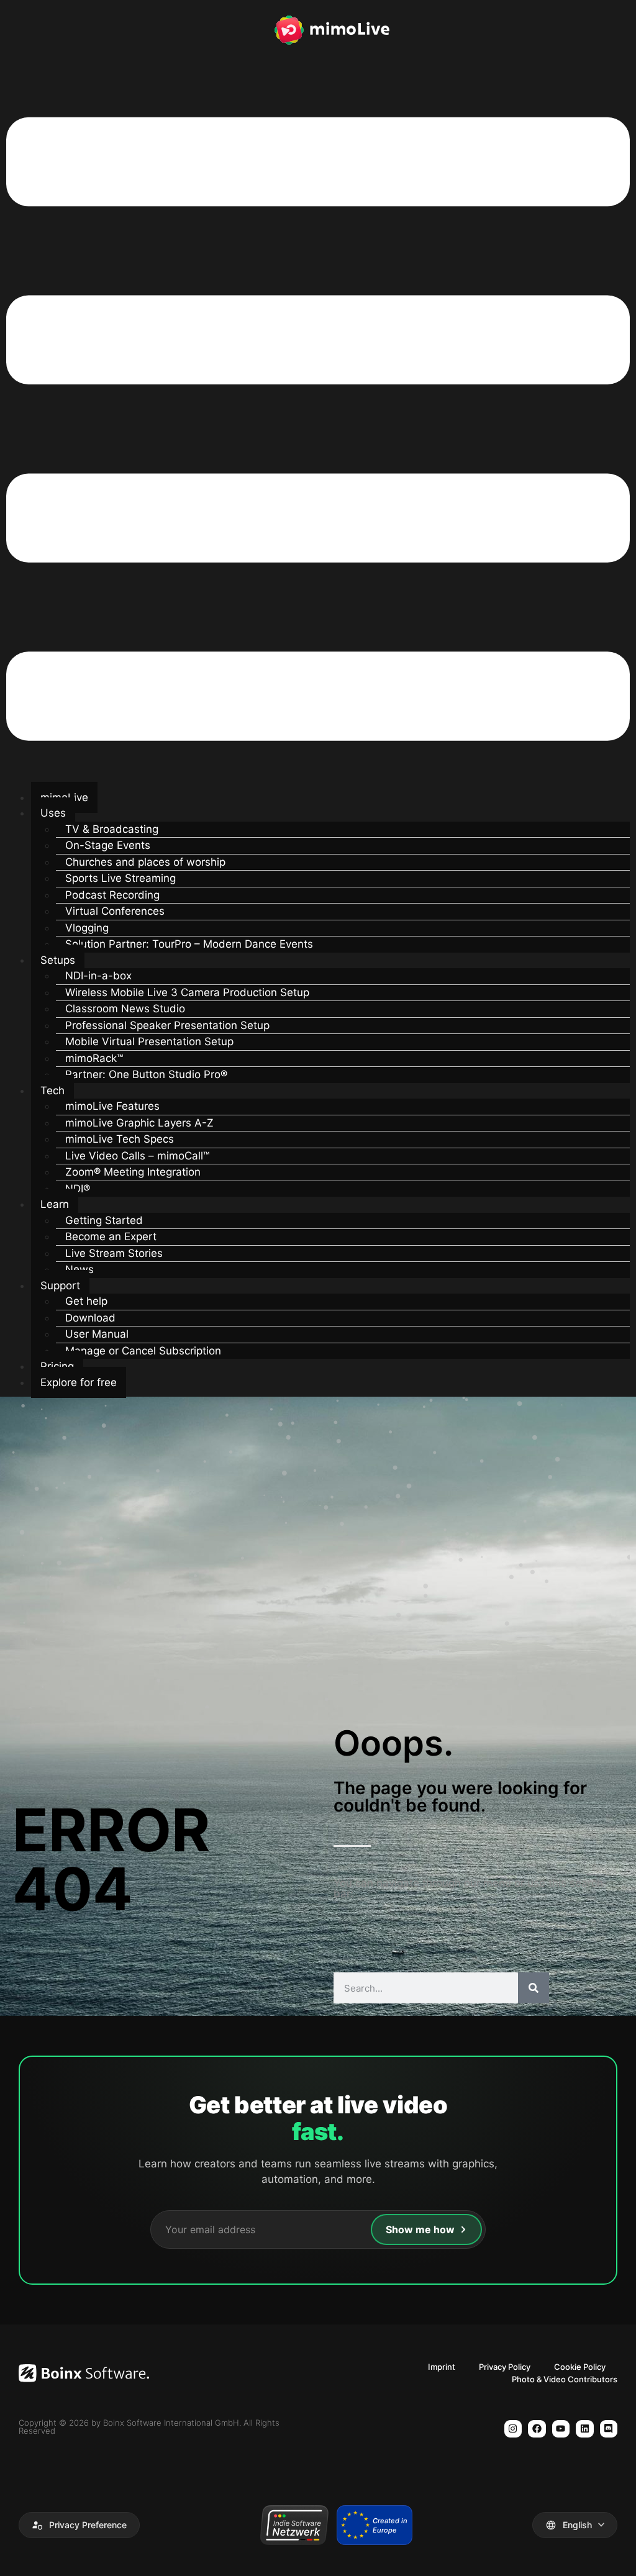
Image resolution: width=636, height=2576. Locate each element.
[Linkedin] (585, 2429)
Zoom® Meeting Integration (133, 1172)
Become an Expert (111, 1236)
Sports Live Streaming (120, 878)
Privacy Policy (505, 2367)
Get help (86, 1301)
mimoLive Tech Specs (120, 1139)
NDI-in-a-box (98, 976)
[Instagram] (513, 2429)
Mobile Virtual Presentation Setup (149, 1041)
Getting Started (104, 1220)
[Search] (534, 1988)
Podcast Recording (112, 895)
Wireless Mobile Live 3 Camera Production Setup (187, 992)
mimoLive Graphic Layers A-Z (139, 1123)
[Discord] (609, 2429)
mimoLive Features (112, 1106)
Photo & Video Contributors (565, 2379)
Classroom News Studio (125, 1009)
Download (90, 1318)
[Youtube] (561, 2429)
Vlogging (87, 928)
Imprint (442, 2367)
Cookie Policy (580, 2367)
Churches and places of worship (145, 862)
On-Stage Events (108, 845)
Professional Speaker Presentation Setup (167, 1025)
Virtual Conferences (115, 911)
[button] (318, 431)
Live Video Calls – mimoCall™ (137, 1156)
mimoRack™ (94, 1058)
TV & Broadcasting (112, 829)
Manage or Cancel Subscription (143, 1351)
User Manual (97, 1334)
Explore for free (79, 1382)
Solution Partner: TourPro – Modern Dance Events (189, 944)
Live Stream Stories (114, 1253)
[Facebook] (537, 2429)
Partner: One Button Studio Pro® (146, 1074)
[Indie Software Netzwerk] (294, 2525)
